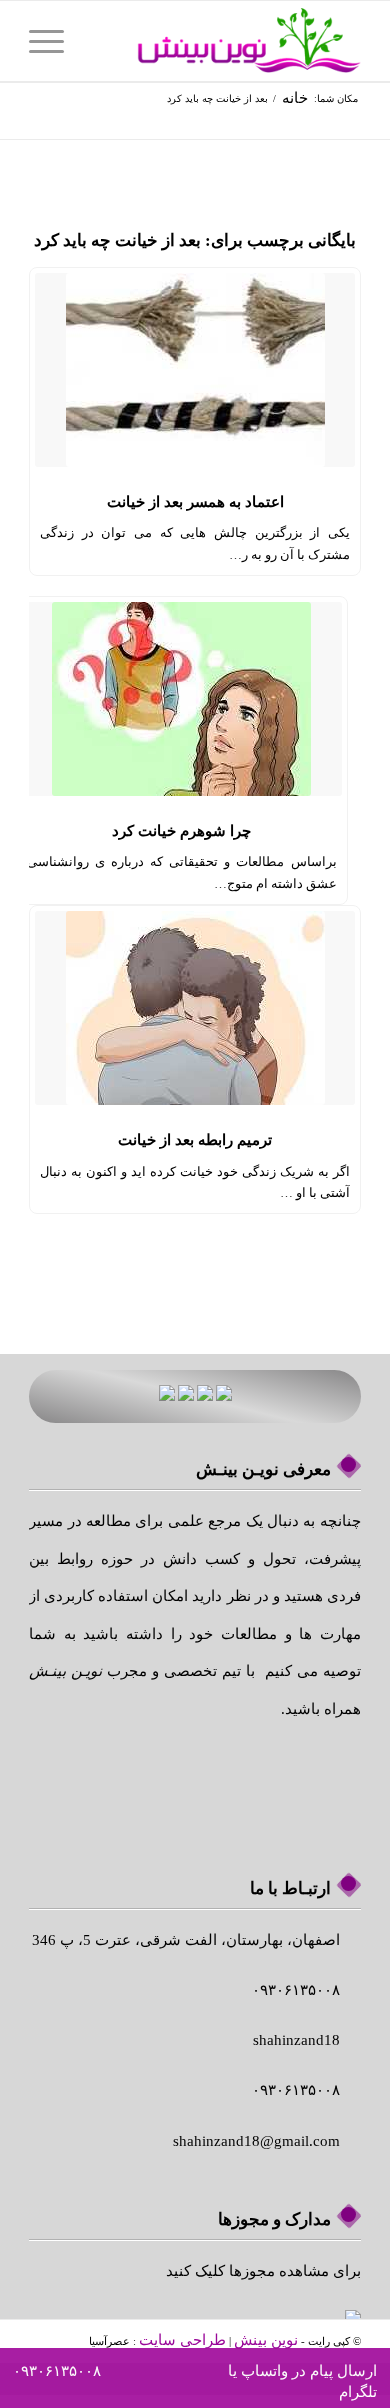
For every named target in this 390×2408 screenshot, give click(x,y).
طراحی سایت (182, 2340)
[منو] (53, 41)
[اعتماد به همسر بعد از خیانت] (195, 370)
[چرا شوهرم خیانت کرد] (182, 699)
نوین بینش (266, 2340)
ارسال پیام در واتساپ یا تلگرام (302, 2381)
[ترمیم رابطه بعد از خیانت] (195, 1008)
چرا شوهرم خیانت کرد (181, 831)
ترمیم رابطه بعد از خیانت (195, 1140)
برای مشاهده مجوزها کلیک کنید (263, 2271)
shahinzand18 (296, 2040)
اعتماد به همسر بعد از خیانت (195, 502)
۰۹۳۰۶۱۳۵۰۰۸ (57, 2371)
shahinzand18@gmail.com (256, 2141)
